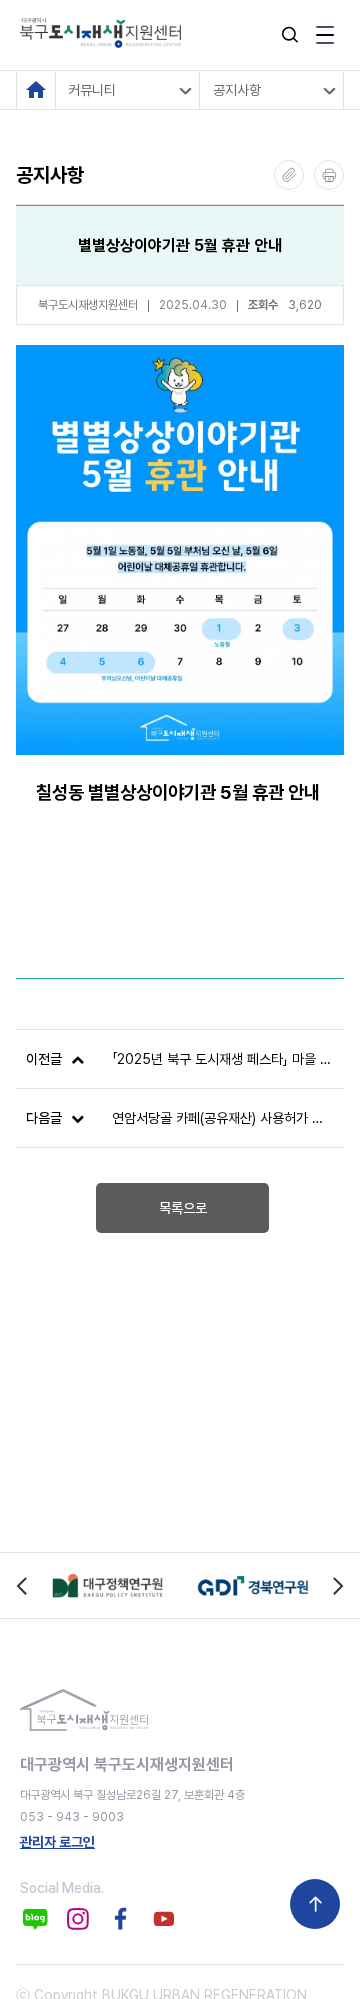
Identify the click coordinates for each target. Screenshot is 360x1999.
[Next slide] (337, 1585)
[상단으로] (315, 1904)
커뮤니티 (92, 90)
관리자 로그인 (57, 1842)
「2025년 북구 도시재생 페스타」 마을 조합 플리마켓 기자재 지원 (223, 1059)
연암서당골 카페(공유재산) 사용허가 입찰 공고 (223, 1118)
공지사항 (237, 90)
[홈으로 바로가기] (36, 90)
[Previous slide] (22, 1585)
